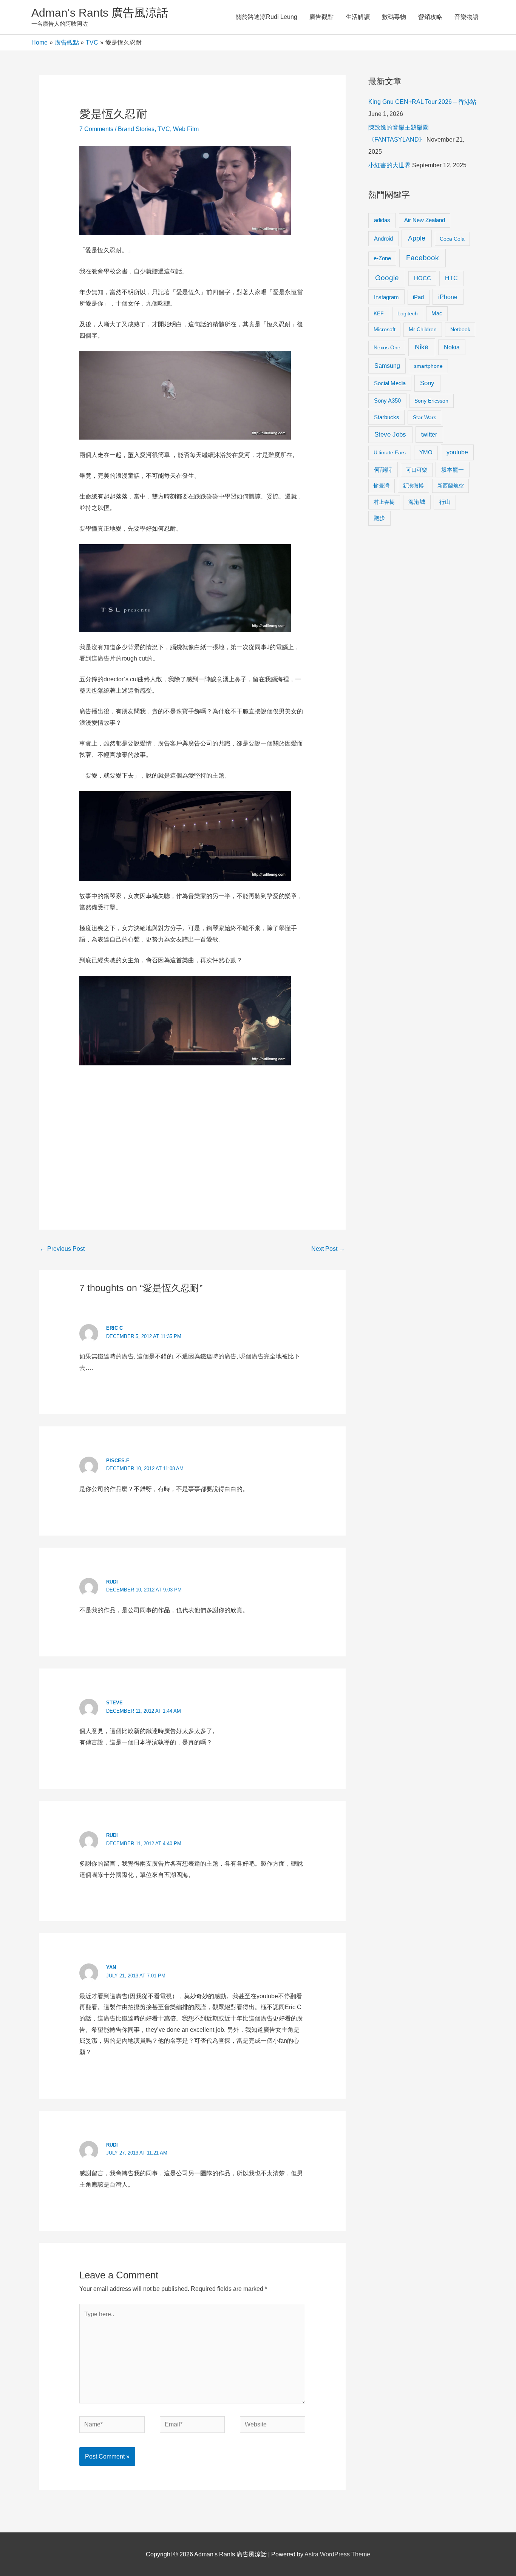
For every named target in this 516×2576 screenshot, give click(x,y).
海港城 (417, 502)
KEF (379, 313)
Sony (427, 383)
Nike (422, 347)
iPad (418, 297)
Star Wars (425, 417)
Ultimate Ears (390, 452)
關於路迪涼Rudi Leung (266, 17)
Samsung (387, 366)
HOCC (423, 278)
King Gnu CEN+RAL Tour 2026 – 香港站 (422, 102)
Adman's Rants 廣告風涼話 (100, 13)
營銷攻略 (430, 17)
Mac (437, 313)
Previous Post (62, 1249)
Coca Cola (452, 239)
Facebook (423, 258)
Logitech (408, 313)
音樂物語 (467, 17)
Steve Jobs (390, 434)
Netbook (460, 329)
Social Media (390, 383)
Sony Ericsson (431, 401)
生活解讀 (358, 17)
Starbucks (387, 417)
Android (383, 238)
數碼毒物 (394, 17)
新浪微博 (413, 486)
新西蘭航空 (451, 486)
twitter (429, 434)
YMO (426, 452)
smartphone (428, 366)
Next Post (328, 1249)
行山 (445, 502)
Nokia (452, 347)
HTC (451, 278)
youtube (457, 452)
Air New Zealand (425, 220)
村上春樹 (384, 502)
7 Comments (96, 129)
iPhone (448, 297)
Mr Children (423, 329)
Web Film (186, 129)
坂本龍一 (453, 470)
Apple (417, 238)
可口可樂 (417, 470)
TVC (164, 129)
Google (387, 278)
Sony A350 (387, 401)
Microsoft (385, 329)
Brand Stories (136, 129)
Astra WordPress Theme (337, 2554)
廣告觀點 (321, 17)
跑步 (379, 518)
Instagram (386, 297)
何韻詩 (383, 470)
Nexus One (387, 347)
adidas (382, 220)
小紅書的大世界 (389, 165)
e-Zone (382, 258)
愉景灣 (382, 486)
